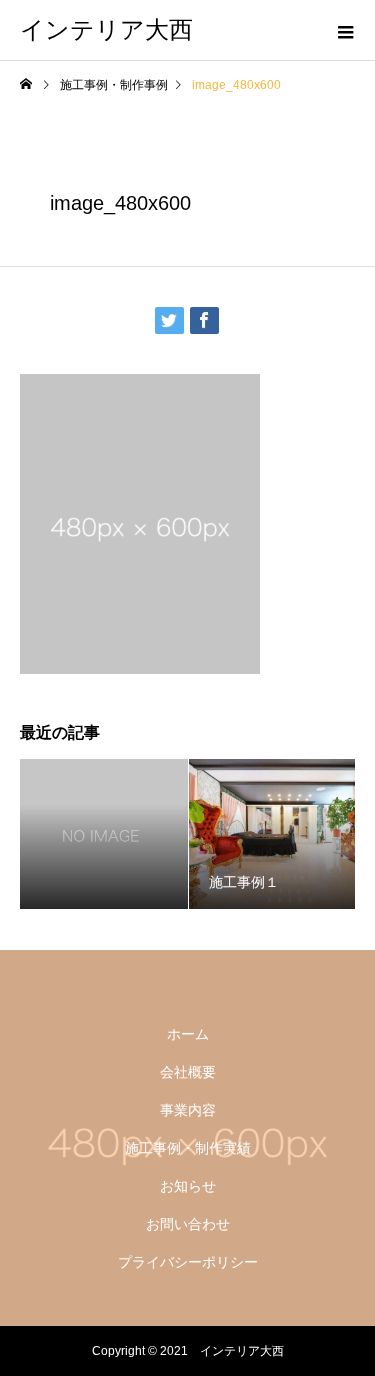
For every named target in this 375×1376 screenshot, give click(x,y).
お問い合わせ (188, 1224)
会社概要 (188, 1072)
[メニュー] (345, 30)
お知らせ (188, 1186)
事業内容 (188, 1110)
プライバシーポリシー (188, 1262)
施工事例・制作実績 (188, 1148)
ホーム (188, 1034)
